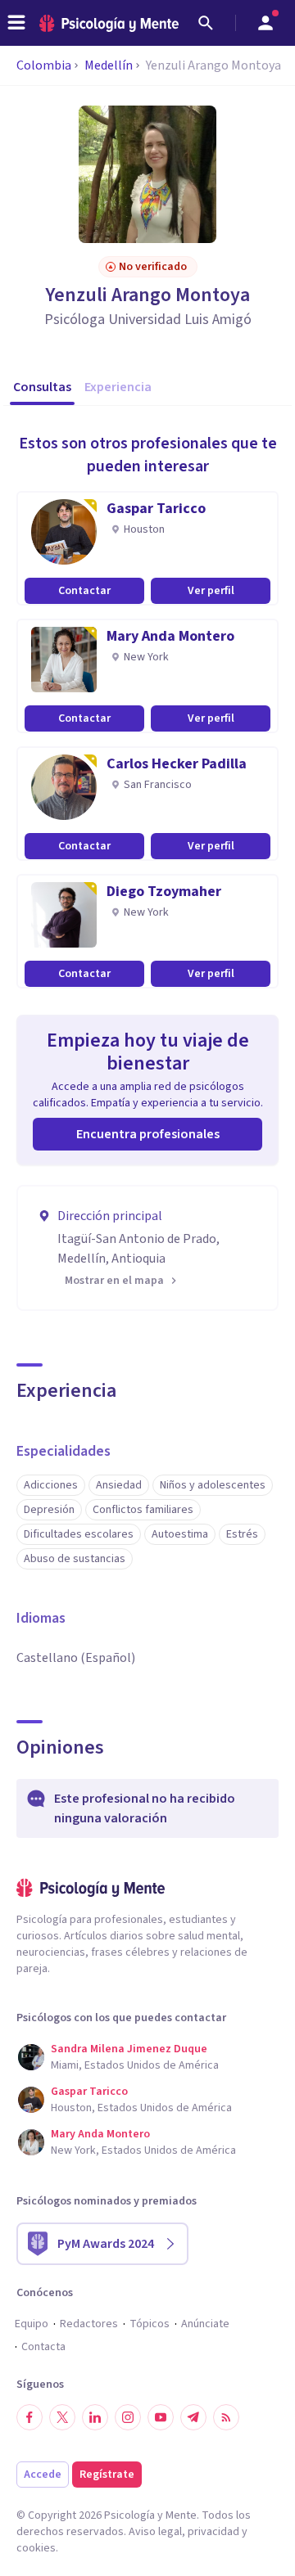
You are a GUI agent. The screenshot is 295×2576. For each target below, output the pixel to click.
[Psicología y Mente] (109, 23)
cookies (36, 2548)
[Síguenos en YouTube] (161, 2417)
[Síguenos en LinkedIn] (95, 2417)
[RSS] (226, 2417)
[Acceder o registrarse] (265, 23)
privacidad (213, 2532)
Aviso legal (155, 2532)
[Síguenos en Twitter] (62, 2417)
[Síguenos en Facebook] (29, 2417)
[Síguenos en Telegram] (193, 2417)
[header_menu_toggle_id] (16, 23)
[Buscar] (206, 23)
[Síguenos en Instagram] (128, 2417)
